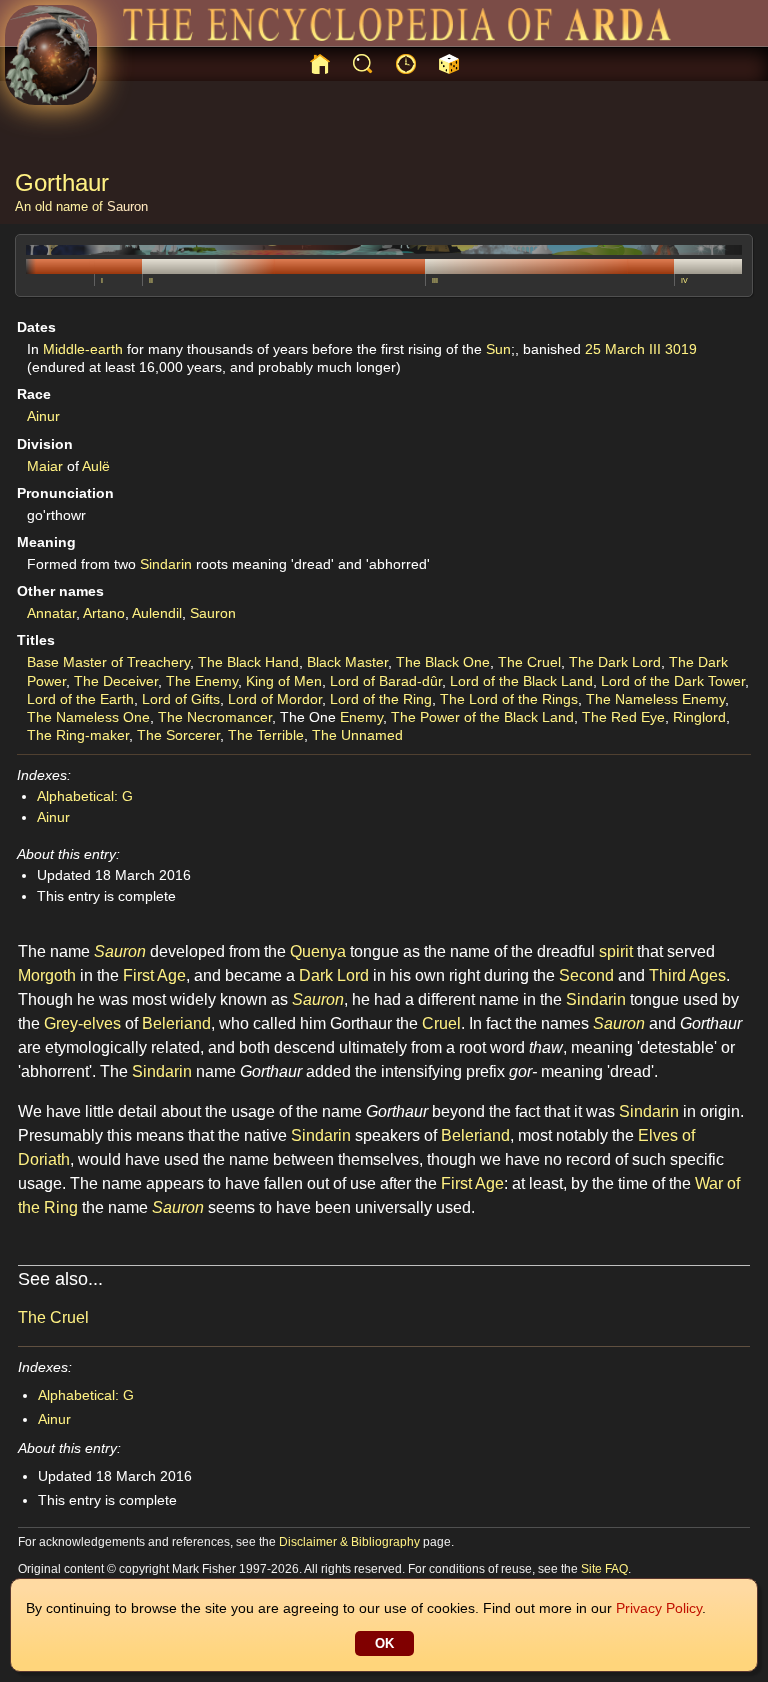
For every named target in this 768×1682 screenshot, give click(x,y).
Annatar (51, 613)
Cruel (441, 1023)
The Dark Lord (615, 662)
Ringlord (699, 717)
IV (684, 280)
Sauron (127, 206)
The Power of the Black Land (482, 717)
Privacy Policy (659, 1608)
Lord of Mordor (275, 699)
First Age (154, 975)
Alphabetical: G (85, 796)
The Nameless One (88, 717)
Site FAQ (604, 1569)
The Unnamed (357, 735)
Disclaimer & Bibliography (349, 1542)
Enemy (361, 717)
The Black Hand (248, 662)
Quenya (318, 951)
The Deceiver (116, 681)
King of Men (284, 681)
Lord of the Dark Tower (673, 681)
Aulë (96, 466)
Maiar (45, 466)
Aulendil (157, 613)
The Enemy (202, 681)
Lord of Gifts (181, 699)
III (435, 280)
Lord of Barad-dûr (386, 681)
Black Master (347, 662)
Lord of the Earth (80, 699)
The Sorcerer (178, 735)
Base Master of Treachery (108, 662)
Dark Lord (334, 975)
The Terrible (266, 735)
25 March (615, 349)
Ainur (43, 416)
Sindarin (166, 564)
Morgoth (47, 975)
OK (384, 1643)
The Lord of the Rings (509, 699)
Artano (104, 613)
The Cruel (529, 662)
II (151, 280)
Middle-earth (83, 349)
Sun (498, 349)
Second (586, 975)
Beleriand (176, 1023)
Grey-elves (82, 1023)
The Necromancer (215, 717)
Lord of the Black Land (521, 681)
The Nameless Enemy (655, 699)
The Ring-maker (78, 735)
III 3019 (673, 349)
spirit (616, 951)
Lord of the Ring (381, 699)
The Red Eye (623, 717)
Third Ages (687, 975)
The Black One (443, 662)
